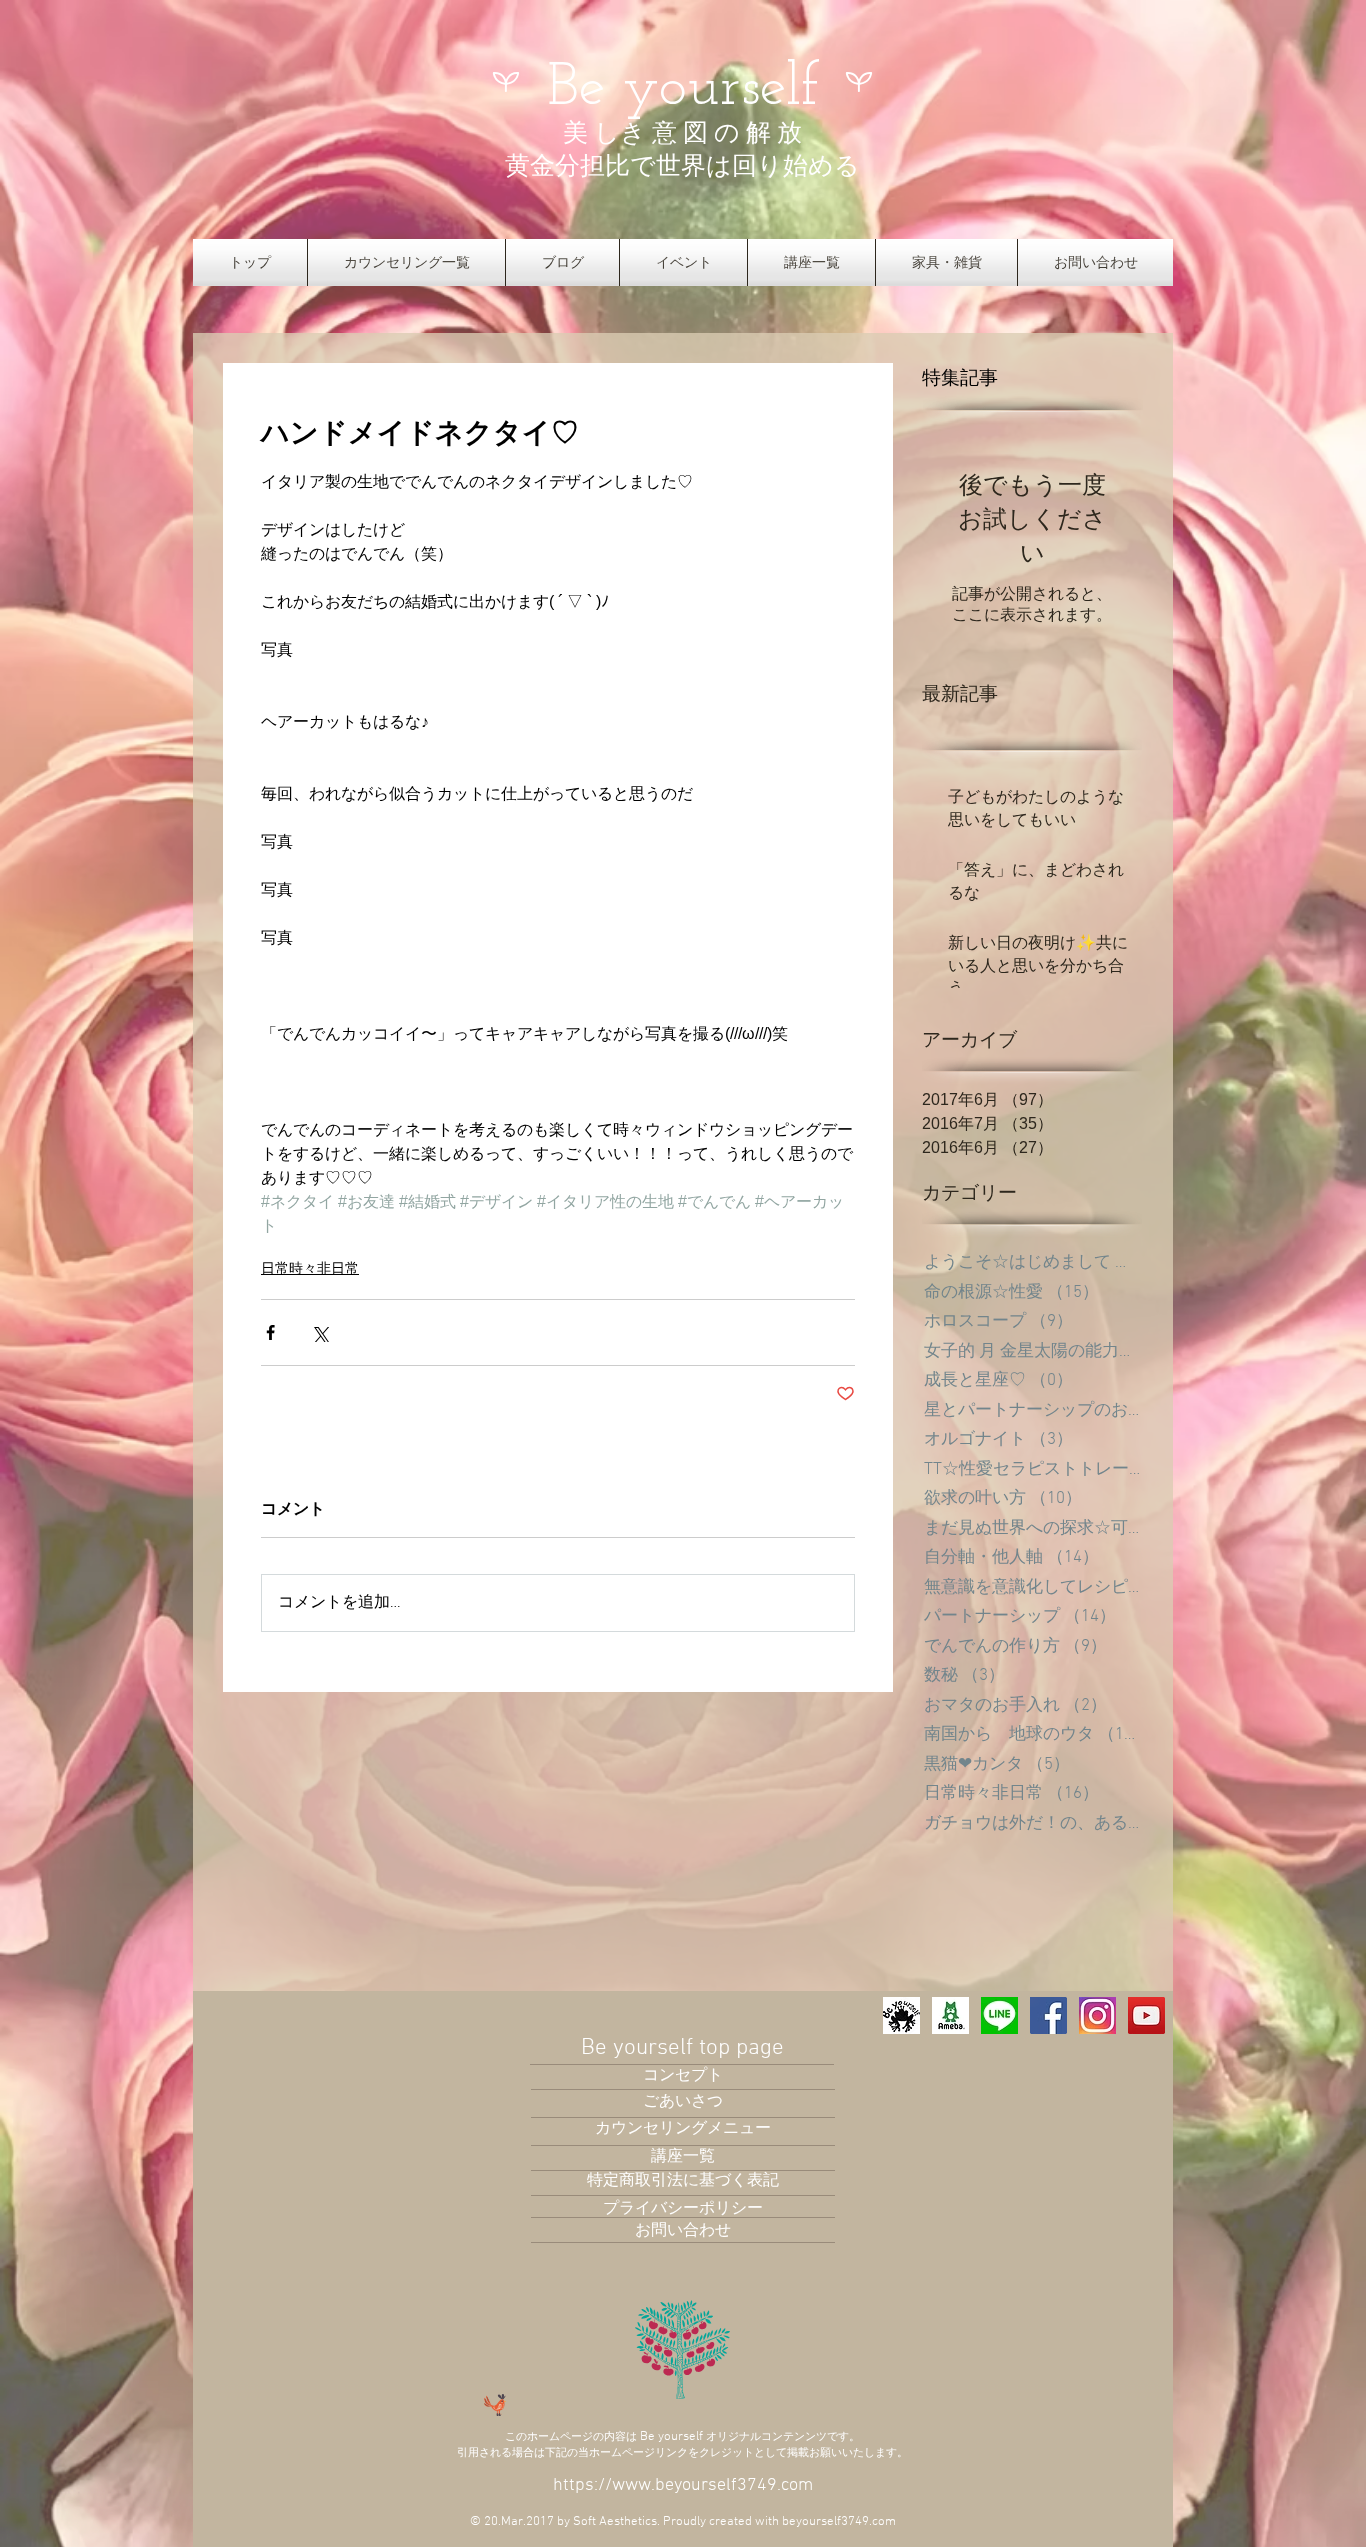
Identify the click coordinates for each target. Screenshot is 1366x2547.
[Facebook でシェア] (270, 1332)
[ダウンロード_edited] (1097, 2015)
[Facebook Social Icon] (1048, 2015)
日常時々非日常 (310, 1268)
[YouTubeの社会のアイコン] (1146, 2015)
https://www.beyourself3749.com (683, 2485)
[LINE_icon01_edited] (999, 2015)
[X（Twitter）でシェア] (319, 1332)
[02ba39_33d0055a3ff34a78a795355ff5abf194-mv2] (950, 2015)
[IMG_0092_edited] (901, 2015)
